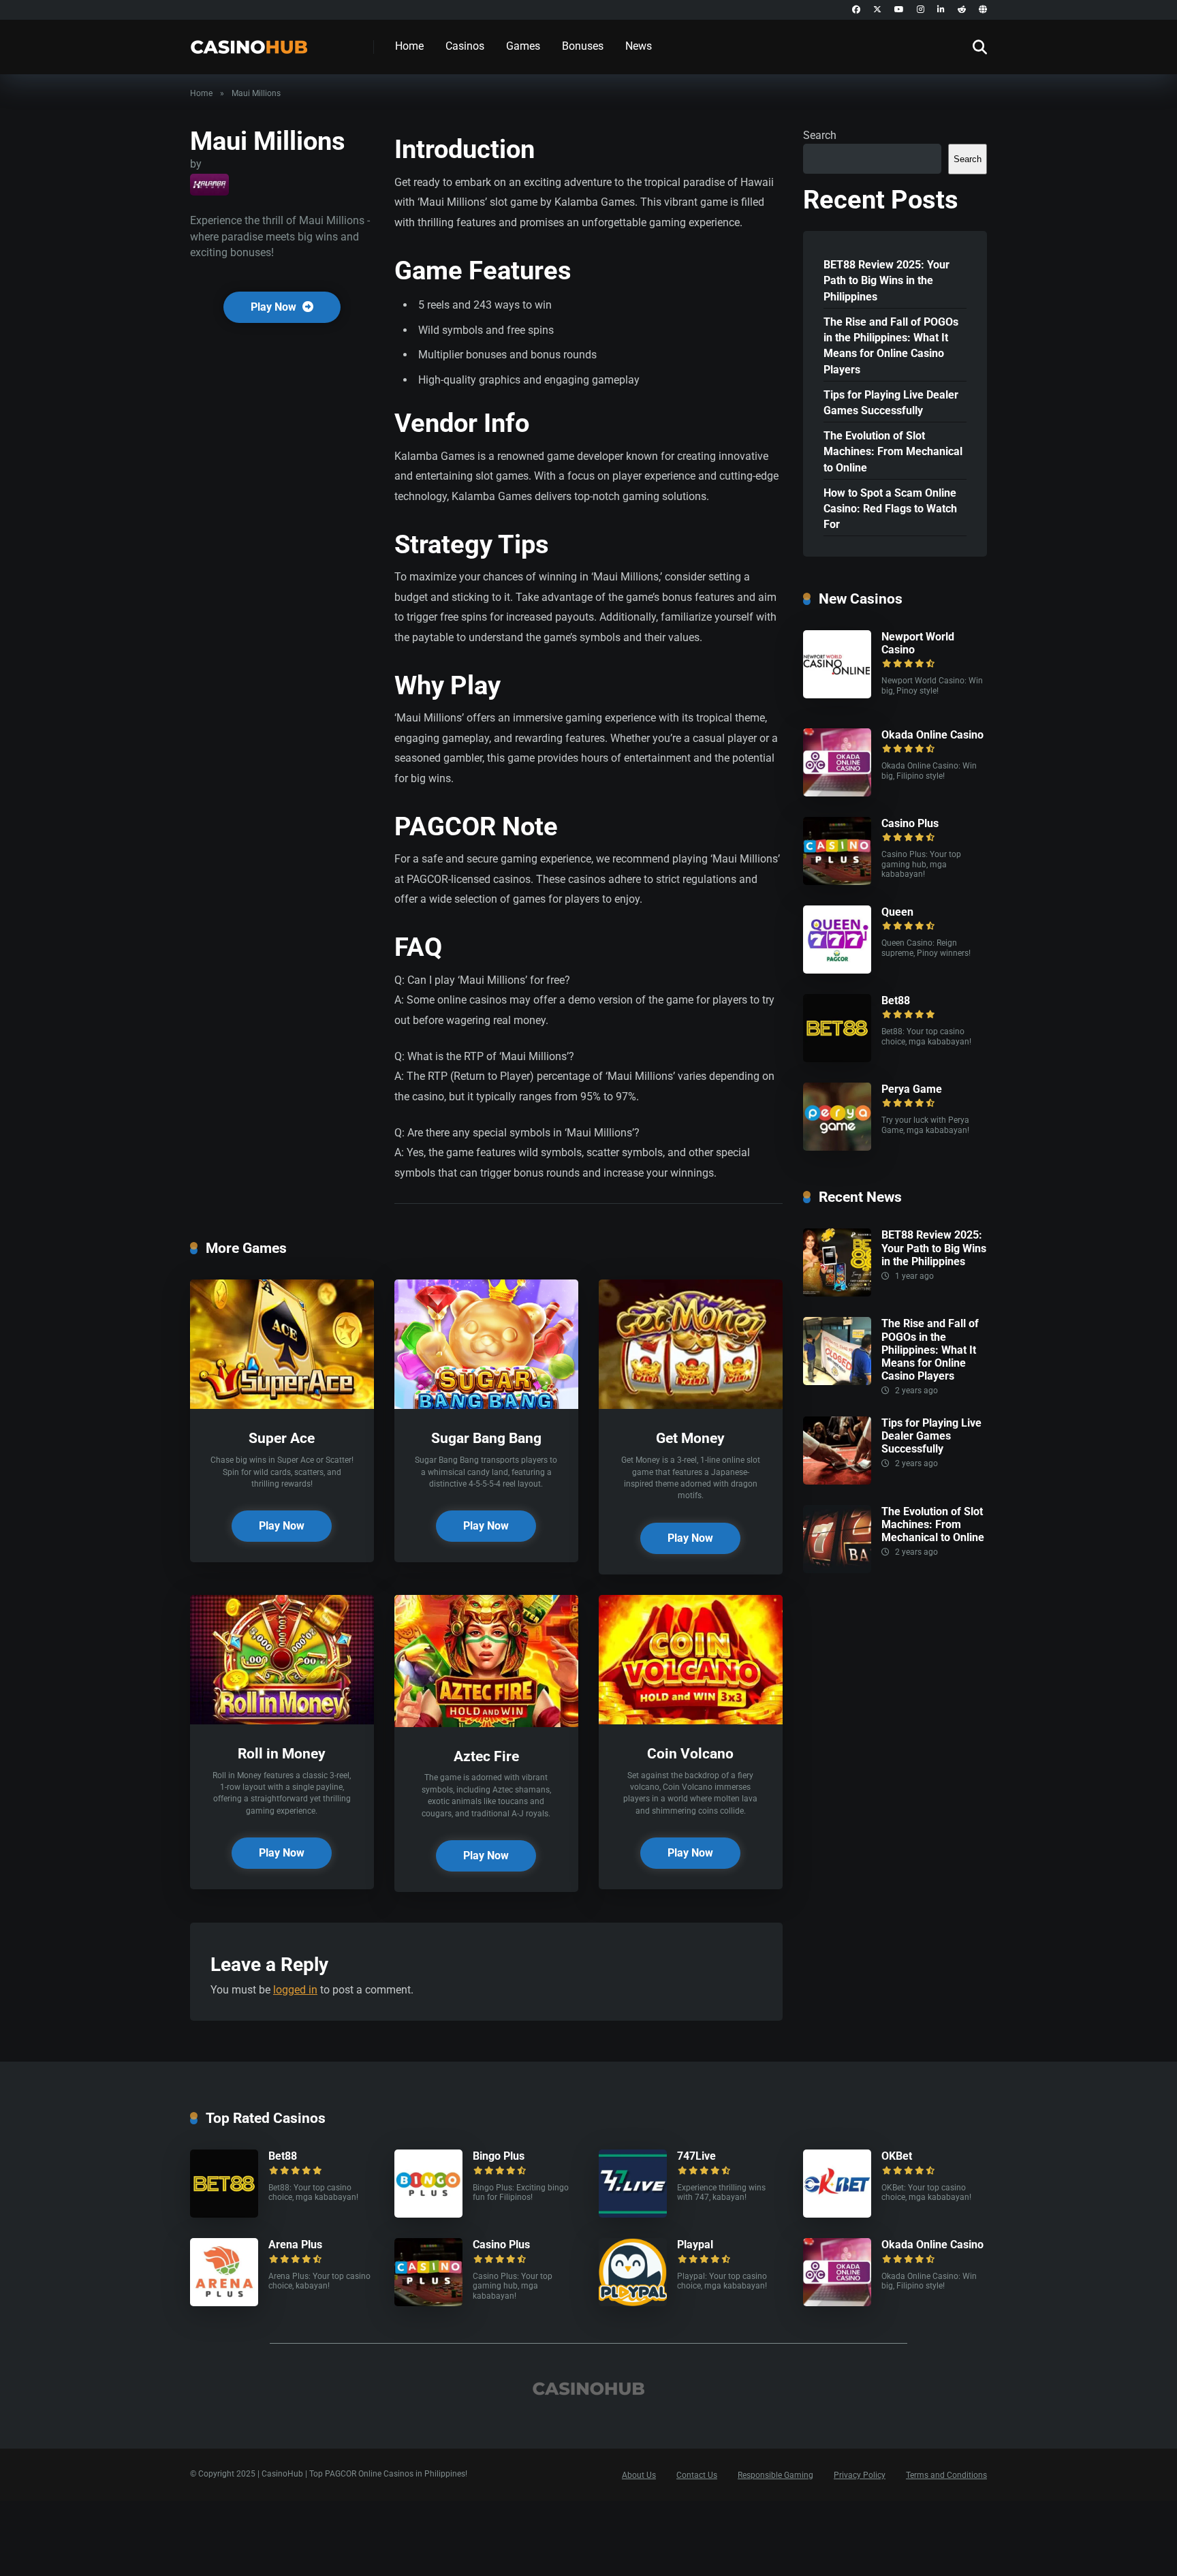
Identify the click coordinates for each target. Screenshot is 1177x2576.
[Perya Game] (837, 1147)
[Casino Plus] (837, 881)
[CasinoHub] (249, 42)
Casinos (465, 46)
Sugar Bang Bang (486, 1438)
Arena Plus (295, 2245)
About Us (639, 2475)
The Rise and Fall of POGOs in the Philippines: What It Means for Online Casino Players (891, 346)
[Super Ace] (282, 1405)
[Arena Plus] (224, 2302)
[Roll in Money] (282, 1721)
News (639, 46)
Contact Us (697, 2475)
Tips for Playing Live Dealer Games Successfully (891, 403)
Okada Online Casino (932, 735)
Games (523, 46)
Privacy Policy (860, 2475)
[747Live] (633, 2214)
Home (409, 46)
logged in (295, 1990)
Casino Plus (910, 823)
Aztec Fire (486, 1756)
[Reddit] (962, 10)
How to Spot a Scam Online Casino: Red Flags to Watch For (890, 509)
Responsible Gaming (775, 2475)
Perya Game (912, 1089)
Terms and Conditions (946, 2475)
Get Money (690, 1438)
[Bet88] (837, 1058)
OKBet (897, 2156)
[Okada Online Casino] (837, 793)
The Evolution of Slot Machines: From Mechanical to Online (893, 451)
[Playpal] (633, 2302)
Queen (897, 912)
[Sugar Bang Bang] (486, 1405)
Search (820, 135)
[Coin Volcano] (691, 1721)
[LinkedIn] (941, 10)
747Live (696, 2156)
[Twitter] (877, 10)
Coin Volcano (690, 1753)
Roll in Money (282, 1753)
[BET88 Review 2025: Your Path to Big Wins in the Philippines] (837, 1293)
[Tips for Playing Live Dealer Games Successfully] (837, 1481)
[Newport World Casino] (837, 695)
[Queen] (837, 970)
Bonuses (583, 46)
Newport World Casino (918, 643)
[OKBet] (837, 2214)
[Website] (983, 10)
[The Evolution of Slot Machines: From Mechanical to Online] (837, 1569)
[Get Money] (691, 1405)
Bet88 (896, 1000)
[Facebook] (856, 10)
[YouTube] (899, 10)
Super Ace (282, 1438)
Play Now (275, 307)
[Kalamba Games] (209, 185)
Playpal (695, 2245)
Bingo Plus (499, 2156)
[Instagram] (921, 10)
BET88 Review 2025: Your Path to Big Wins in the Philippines (886, 280)
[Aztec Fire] (486, 1723)
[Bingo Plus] (428, 2214)
